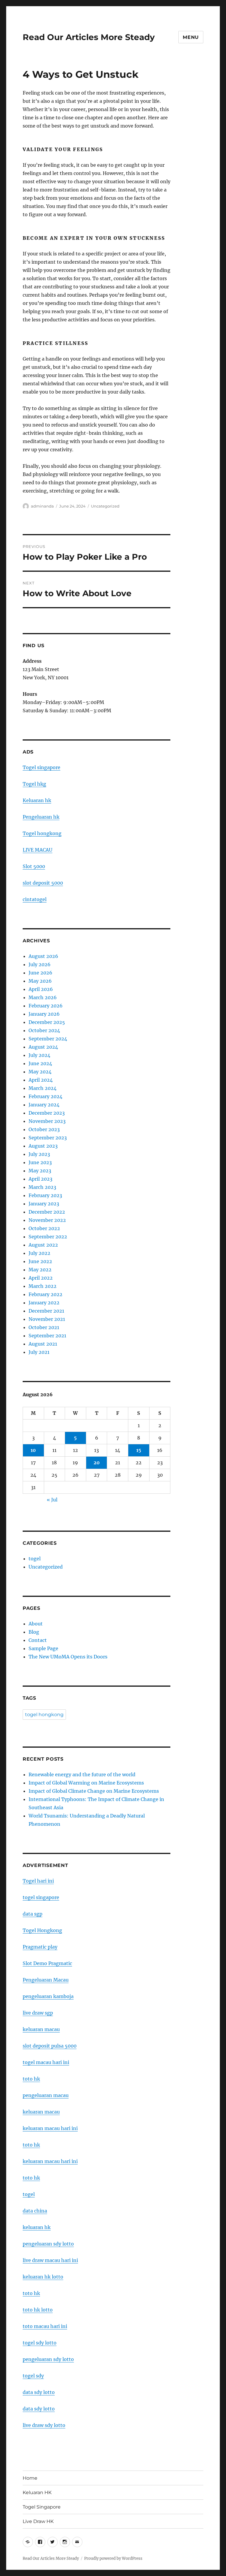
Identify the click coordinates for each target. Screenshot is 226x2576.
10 (33, 1450)
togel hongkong (44, 1715)
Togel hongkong (42, 833)
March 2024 (43, 1088)
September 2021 (47, 1336)
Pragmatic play (40, 1947)
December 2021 (46, 1311)
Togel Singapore (42, 2507)
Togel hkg (34, 784)
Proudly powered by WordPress (113, 2558)
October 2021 (44, 1327)
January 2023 (44, 1204)
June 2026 (40, 973)
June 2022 (40, 1261)
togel (35, 1559)
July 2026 (40, 964)
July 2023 (39, 1154)
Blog (34, 1632)
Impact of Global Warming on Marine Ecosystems (86, 1783)
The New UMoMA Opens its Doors (68, 1657)
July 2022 (39, 1253)
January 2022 (44, 1303)
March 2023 (42, 1187)
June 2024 (40, 1063)
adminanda (42, 506)
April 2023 (40, 1179)
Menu (191, 37)
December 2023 (47, 1113)
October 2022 (44, 1228)
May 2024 (40, 1072)
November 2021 (47, 1319)
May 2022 (40, 1270)
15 (139, 1450)
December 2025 (47, 1022)
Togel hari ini (38, 1881)
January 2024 (44, 1105)
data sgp (33, 1914)
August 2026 (43, 956)
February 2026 (46, 1006)
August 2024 (43, 1047)
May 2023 (40, 1171)
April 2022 (41, 1278)
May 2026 (40, 981)
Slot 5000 (34, 866)
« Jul (52, 1500)
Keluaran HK (37, 2492)
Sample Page (43, 1648)
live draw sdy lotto (44, 2425)
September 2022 (48, 1237)
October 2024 (44, 1030)
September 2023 (48, 1138)
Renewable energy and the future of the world (82, 1774)
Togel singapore (41, 767)
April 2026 (41, 989)
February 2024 (45, 1096)
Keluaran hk (37, 800)
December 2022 (47, 1212)
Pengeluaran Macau (46, 1980)
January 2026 (44, 1014)
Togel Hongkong (42, 1930)
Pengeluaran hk (41, 817)
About (36, 1624)
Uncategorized (105, 506)
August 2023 (43, 1146)
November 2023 (47, 1121)
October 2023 (44, 1129)
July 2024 (39, 1055)
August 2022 (43, 1245)
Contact (38, 1640)
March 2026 (43, 997)
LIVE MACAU (38, 850)
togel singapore (41, 1897)
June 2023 (40, 1162)
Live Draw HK (38, 2521)
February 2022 (45, 1294)
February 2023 (45, 1195)
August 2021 (43, 1344)
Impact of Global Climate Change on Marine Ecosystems (94, 1791)
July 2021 (39, 1352)
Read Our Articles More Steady (89, 37)
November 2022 (47, 1220)
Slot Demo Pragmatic (47, 1963)
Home (30, 2478)
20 (97, 1463)
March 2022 (43, 1286)
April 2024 (41, 1080)
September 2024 (48, 1039)
